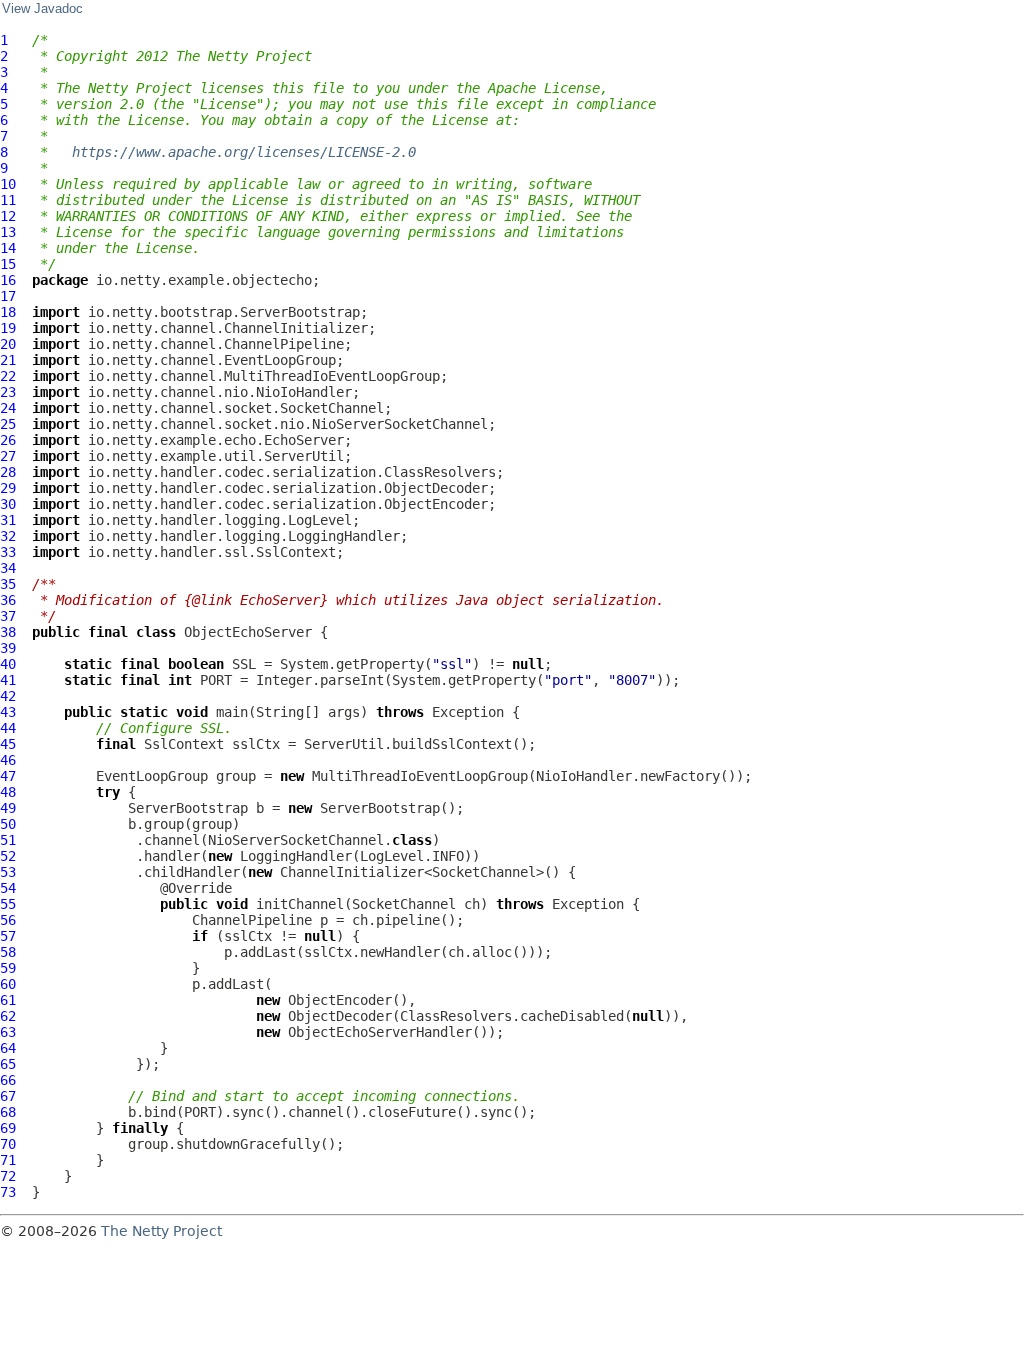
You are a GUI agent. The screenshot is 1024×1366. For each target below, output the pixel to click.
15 (8, 264)
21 (8, 360)
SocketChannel (404, 904)
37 (8, 616)
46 (8, 760)
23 (8, 392)
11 (8, 200)
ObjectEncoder (340, 1000)
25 (8, 424)
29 (8, 488)
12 (8, 216)
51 (8, 840)
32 (8, 536)
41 (8, 680)
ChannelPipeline (252, 920)
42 (8, 696)
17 (8, 296)
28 (8, 472)
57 (8, 936)
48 (8, 792)
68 (8, 1112)
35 (8, 584)
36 (8, 600)
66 (8, 1080)
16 (8, 280)
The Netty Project (161, 1231)
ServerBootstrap (188, 808)
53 (8, 872)
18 (8, 312)
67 (8, 1096)
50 (8, 824)
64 (8, 1048)
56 (8, 920)
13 (8, 232)
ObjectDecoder (340, 1016)
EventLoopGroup (152, 776)
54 (8, 888)
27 (8, 456)
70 (8, 1144)
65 (8, 1064)
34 (8, 568)
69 (8, 1128)
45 (8, 744)
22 (8, 376)
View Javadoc (42, 9)
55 (8, 904)
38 (8, 632)
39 (8, 648)
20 (8, 344)
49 (8, 808)
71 (8, 1160)
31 (8, 520)
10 (8, 184)
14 (8, 248)
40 (8, 664)
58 (8, 952)
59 (8, 968)
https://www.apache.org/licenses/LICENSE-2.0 (244, 152)
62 (8, 1016)
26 (8, 440)
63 (8, 1032)
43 (8, 712)
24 (8, 408)
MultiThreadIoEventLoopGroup (420, 776)
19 (8, 328)
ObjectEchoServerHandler (380, 1032)
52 (8, 856)
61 (8, 1000)
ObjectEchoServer (248, 632)
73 (8, 1192)
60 (8, 984)
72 (8, 1176)
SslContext (184, 744)
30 (8, 504)
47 (8, 776)
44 (8, 728)
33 (8, 552)
